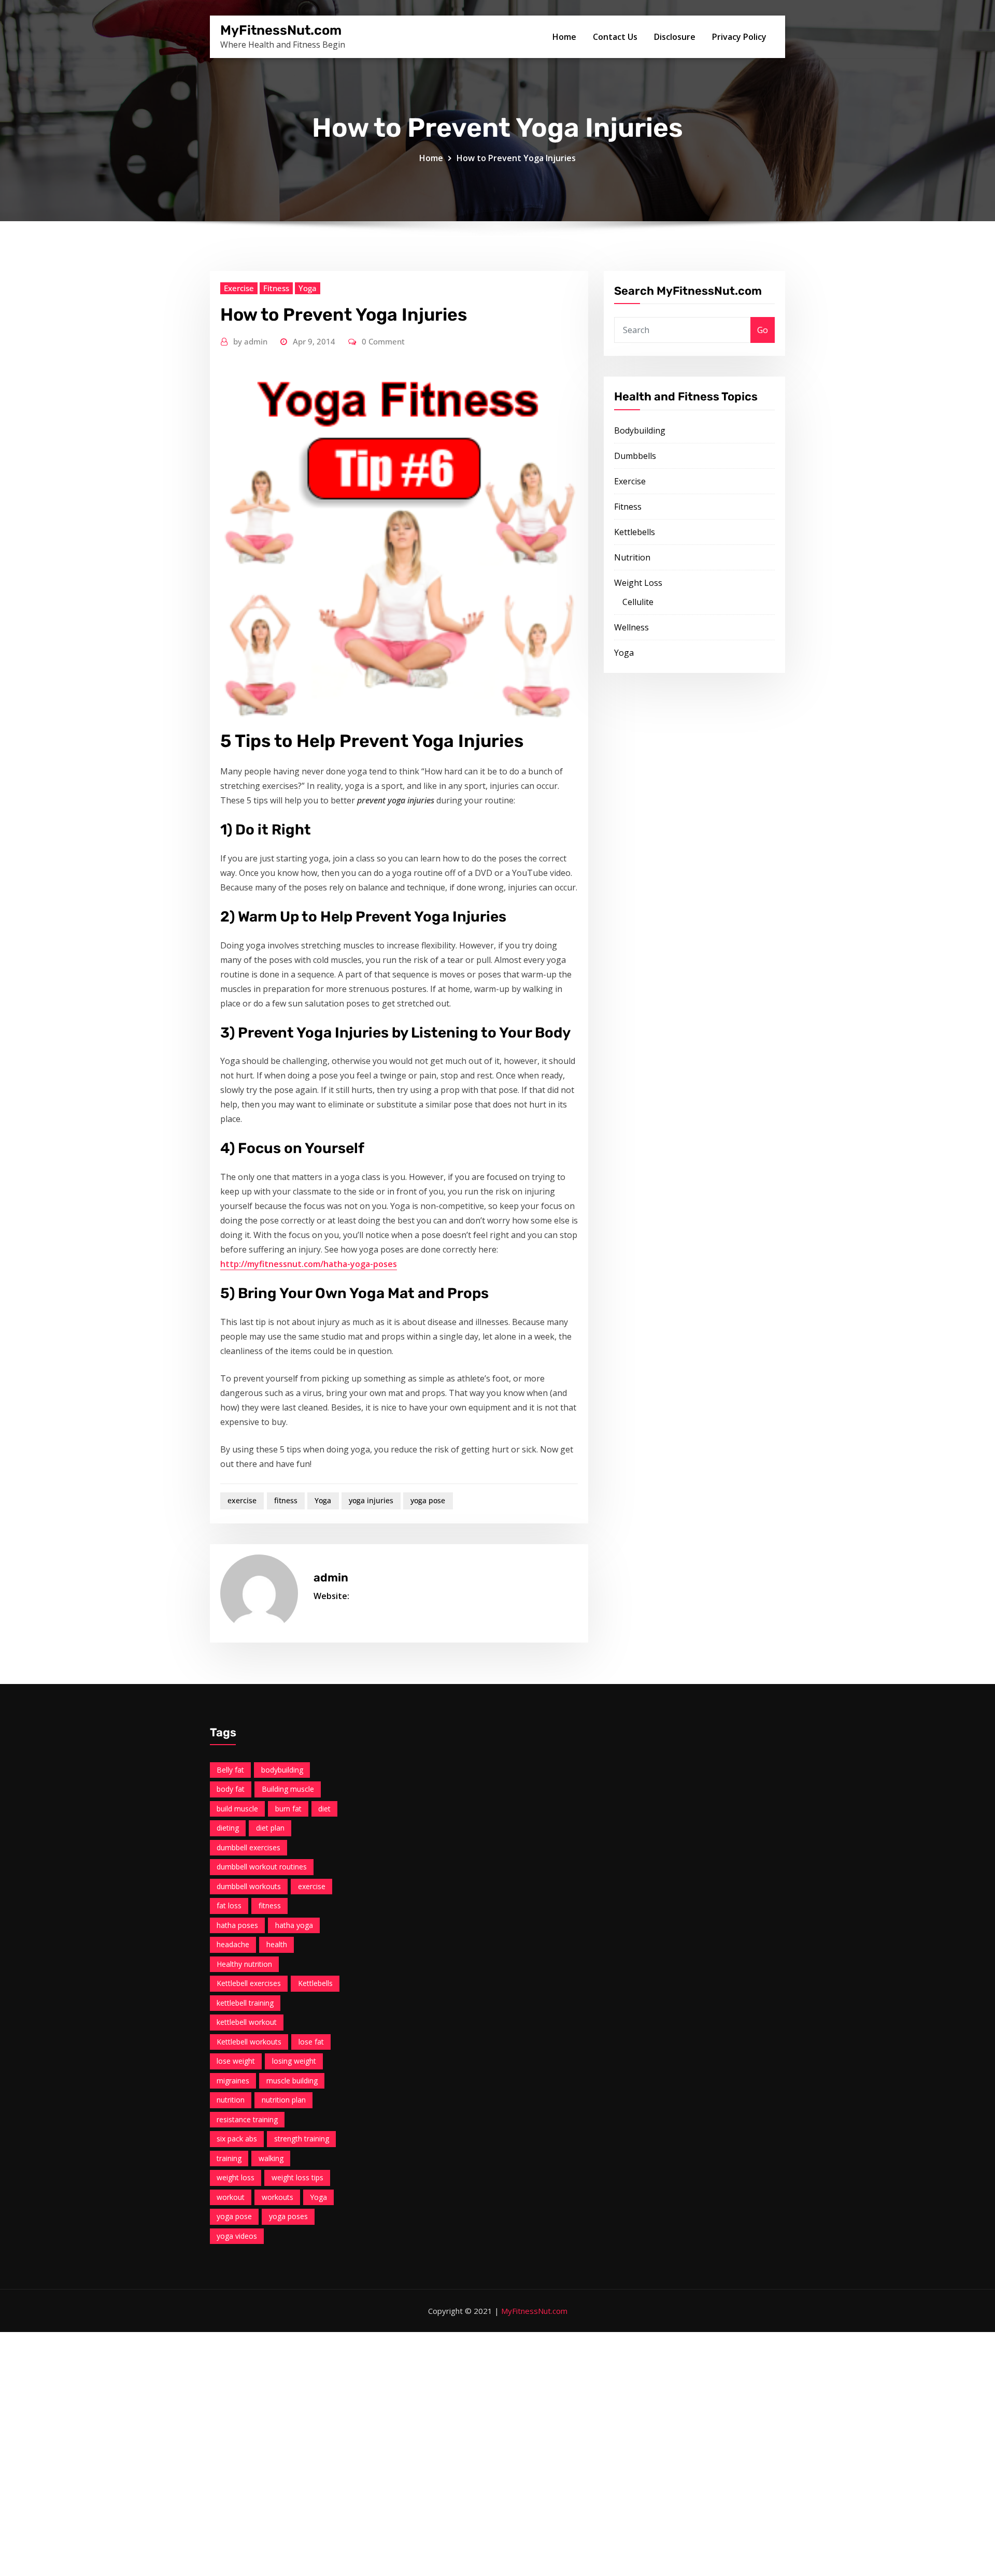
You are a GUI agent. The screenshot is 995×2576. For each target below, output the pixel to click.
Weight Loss (638, 583)
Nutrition (632, 557)
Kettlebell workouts (249, 2042)
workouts (278, 2197)
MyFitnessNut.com (281, 30)
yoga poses (288, 2216)
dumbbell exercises (248, 1847)
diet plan (270, 1828)
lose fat (311, 2042)
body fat (231, 1789)
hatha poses (237, 1925)
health (277, 1944)
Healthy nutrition (244, 1964)
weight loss (236, 2177)
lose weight (236, 2061)
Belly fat (230, 1770)
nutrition (231, 2100)
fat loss (229, 1905)
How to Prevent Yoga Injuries (516, 158)
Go (763, 330)
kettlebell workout (247, 2022)
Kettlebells (635, 532)
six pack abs (237, 2139)
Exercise (239, 288)
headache (233, 1944)
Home (564, 37)
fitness (286, 1500)
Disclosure (675, 37)
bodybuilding (282, 1770)
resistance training (247, 2119)
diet (324, 1809)
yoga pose (428, 1500)
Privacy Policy (739, 37)
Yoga (308, 288)
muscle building (292, 2081)
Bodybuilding (640, 430)
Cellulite (638, 602)
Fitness (276, 288)
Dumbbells (635, 456)
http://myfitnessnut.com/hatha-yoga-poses (309, 1264)
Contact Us (615, 37)
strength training (302, 2139)
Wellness (631, 627)
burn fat (288, 1809)
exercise (242, 1500)
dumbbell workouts (249, 1886)
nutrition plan (284, 2100)
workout (231, 2197)
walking (271, 2158)
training (229, 2158)
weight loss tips (297, 2177)
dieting (228, 1828)
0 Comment (383, 341)
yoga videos (237, 2236)
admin (250, 341)
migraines (233, 2081)
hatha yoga (294, 1925)
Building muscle (288, 1789)
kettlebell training (245, 2003)
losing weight (294, 2061)
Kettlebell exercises (249, 1983)
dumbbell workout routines (262, 1867)
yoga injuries (371, 1500)
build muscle (237, 1809)
